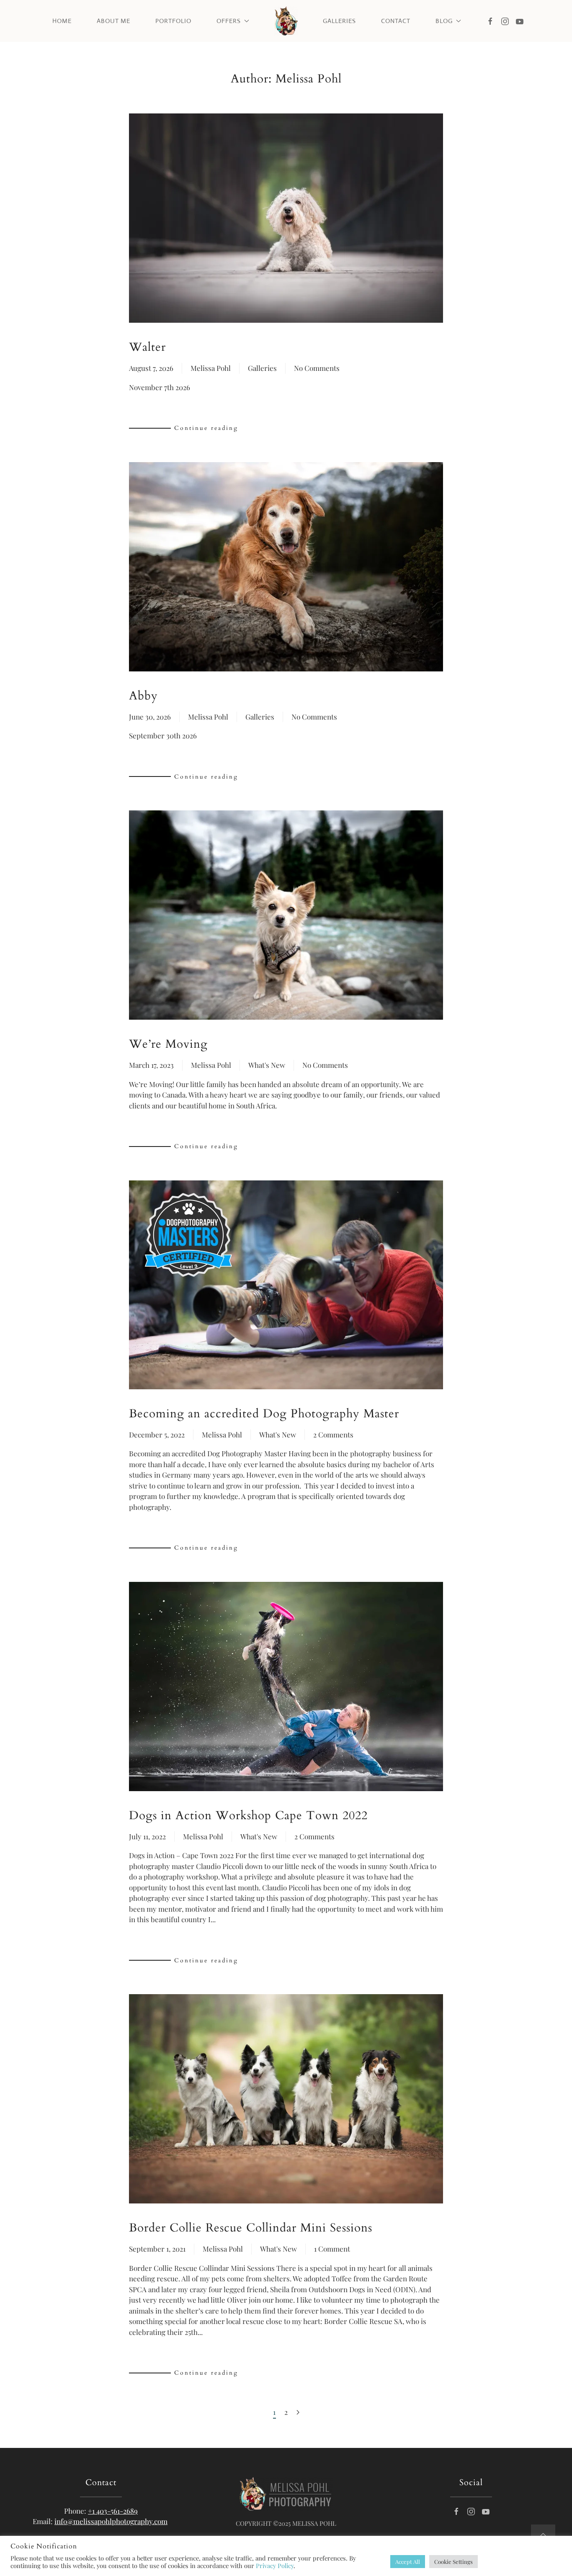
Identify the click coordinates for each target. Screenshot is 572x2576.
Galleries (262, 368)
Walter (147, 347)
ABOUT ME (113, 21)
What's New (267, 1065)
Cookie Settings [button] (453, 2562)
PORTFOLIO (173, 21)
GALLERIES (339, 21)
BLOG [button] (444, 21)
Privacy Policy (275, 2566)
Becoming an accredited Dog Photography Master (264, 1414)
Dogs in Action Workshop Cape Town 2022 (248, 1815)
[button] (543, 2535)
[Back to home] (286, 21)
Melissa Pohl (211, 368)
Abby (143, 696)
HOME (62, 21)
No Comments (317, 369)
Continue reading (206, 428)
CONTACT (396, 21)
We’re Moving (168, 1044)
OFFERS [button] (229, 21)
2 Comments (333, 1435)
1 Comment (332, 2249)
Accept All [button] (408, 2562)
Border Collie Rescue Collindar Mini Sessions (251, 2228)
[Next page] (298, 2413)
